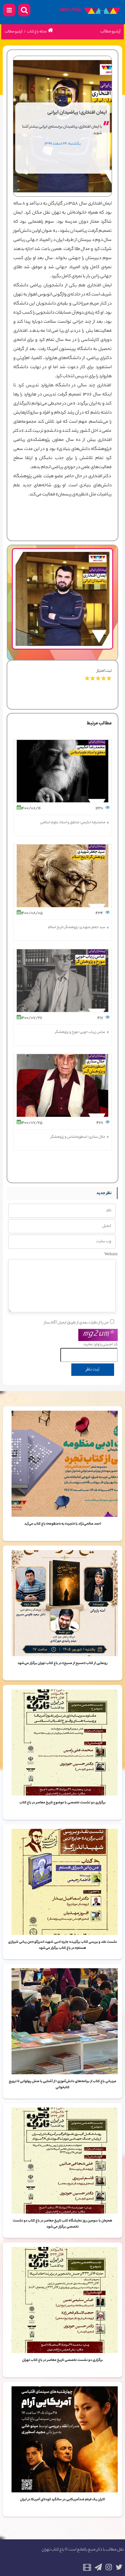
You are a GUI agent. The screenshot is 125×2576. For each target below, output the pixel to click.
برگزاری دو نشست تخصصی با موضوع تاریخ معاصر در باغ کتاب (62, 1803)
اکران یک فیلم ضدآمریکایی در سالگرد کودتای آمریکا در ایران (62, 2500)
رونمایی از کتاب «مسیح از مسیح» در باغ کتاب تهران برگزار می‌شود (62, 1663)
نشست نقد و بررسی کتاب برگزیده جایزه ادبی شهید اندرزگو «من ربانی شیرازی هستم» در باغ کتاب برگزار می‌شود (63, 1945)
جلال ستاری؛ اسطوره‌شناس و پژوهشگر (78, 1137)
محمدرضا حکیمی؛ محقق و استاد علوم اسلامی (73, 823)
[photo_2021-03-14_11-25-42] (63, 552)
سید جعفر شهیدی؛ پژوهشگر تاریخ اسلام (77, 927)
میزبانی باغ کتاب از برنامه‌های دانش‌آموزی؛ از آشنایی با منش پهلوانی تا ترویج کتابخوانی (62, 2085)
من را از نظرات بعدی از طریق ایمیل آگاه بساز (76, 1323)
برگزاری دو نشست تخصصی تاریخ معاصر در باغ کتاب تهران (62, 2360)
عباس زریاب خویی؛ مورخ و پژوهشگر (80, 1032)
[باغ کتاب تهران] (90, 12)
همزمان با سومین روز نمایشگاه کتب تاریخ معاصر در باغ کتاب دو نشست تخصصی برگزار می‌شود (62, 2224)
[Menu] (9, 10)
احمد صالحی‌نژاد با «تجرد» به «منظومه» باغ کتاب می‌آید (63, 1524)
